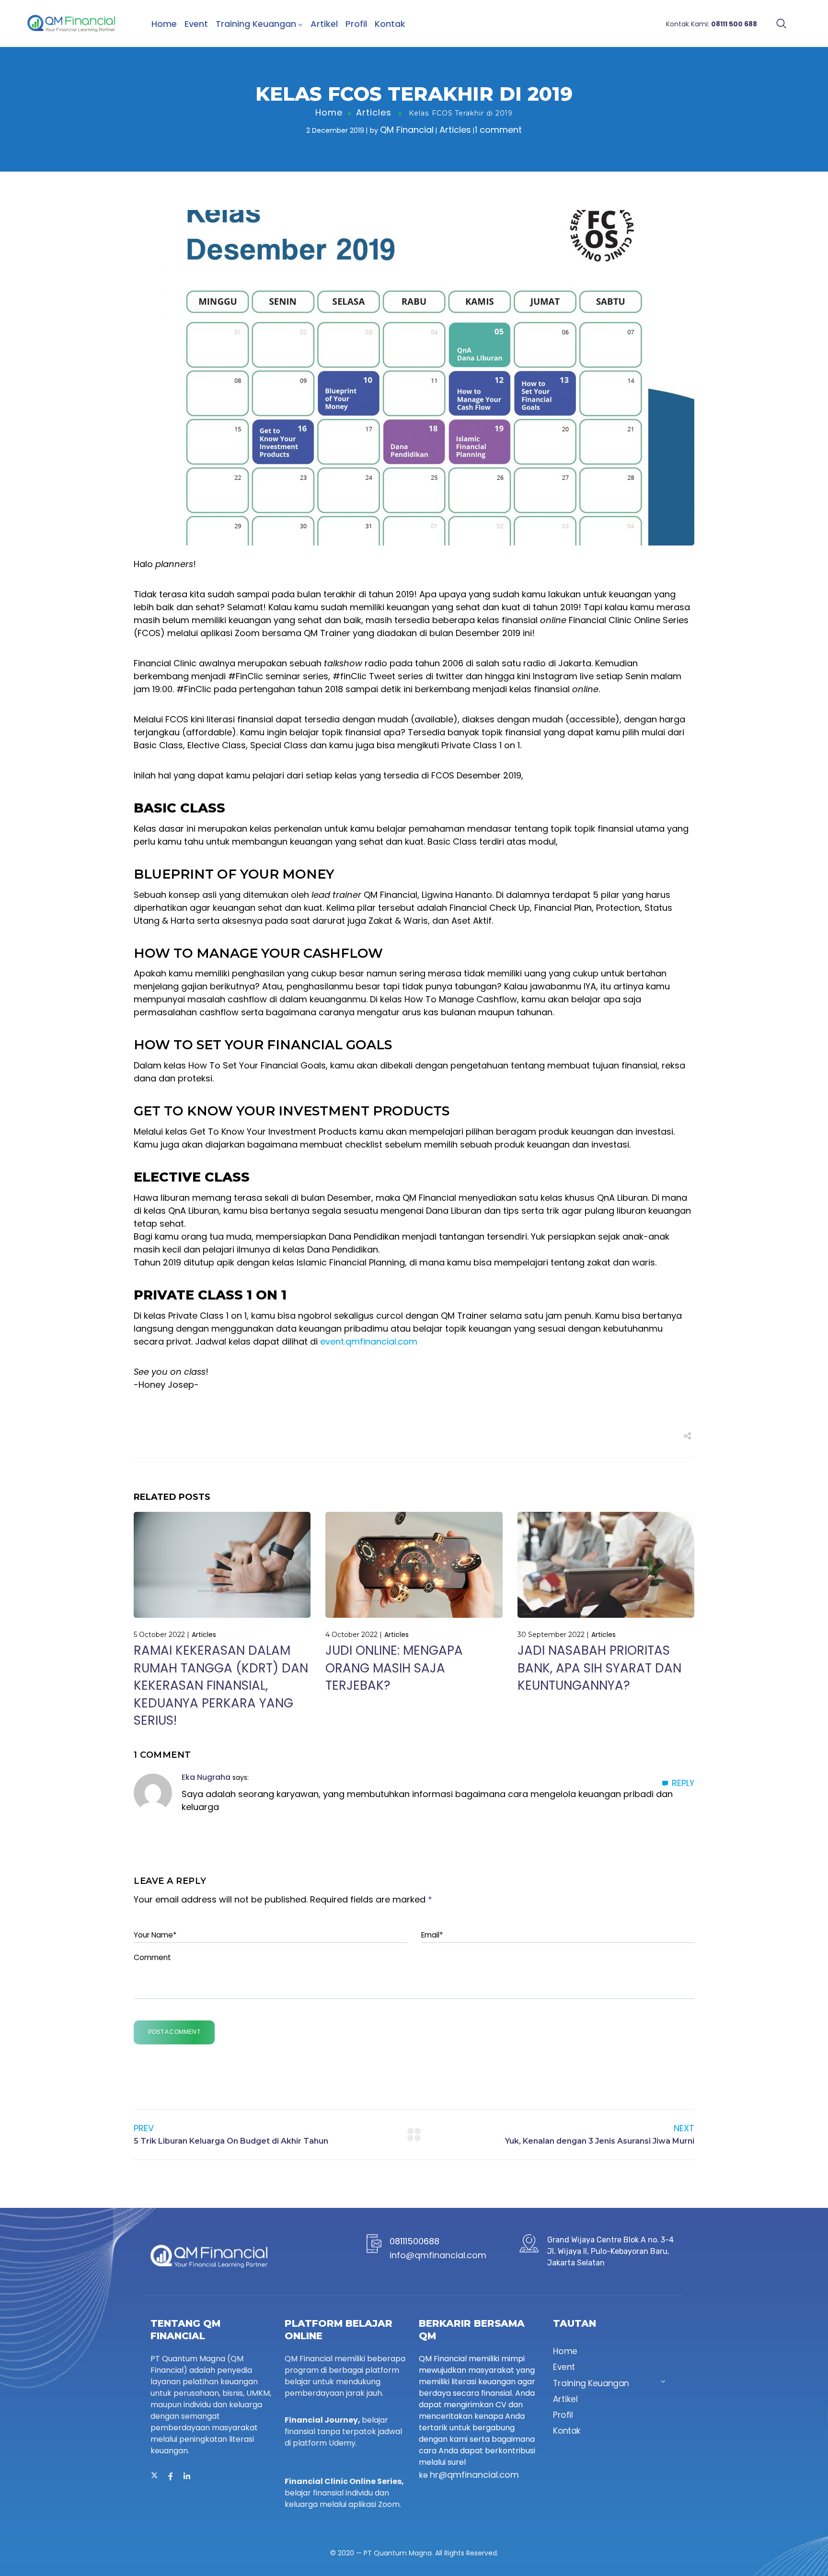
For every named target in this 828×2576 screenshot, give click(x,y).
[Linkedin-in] (187, 2476)
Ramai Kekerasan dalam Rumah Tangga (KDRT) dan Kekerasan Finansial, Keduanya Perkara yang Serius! (221, 1685)
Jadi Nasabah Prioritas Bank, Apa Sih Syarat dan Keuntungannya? (599, 1668)
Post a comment (174, 2032)
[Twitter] (154, 2476)
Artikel (324, 24)
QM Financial (407, 130)
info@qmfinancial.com (438, 2255)
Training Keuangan (256, 24)
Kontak (390, 24)
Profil (356, 24)
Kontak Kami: (712, 24)
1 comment (498, 130)
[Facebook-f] (171, 2476)
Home (164, 24)
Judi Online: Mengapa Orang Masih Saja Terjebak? (394, 1668)
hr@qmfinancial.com (474, 2475)
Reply (683, 1783)
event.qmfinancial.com (369, 1341)
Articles (374, 112)
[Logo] (71, 23)
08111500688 (414, 2241)
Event (196, 24)
